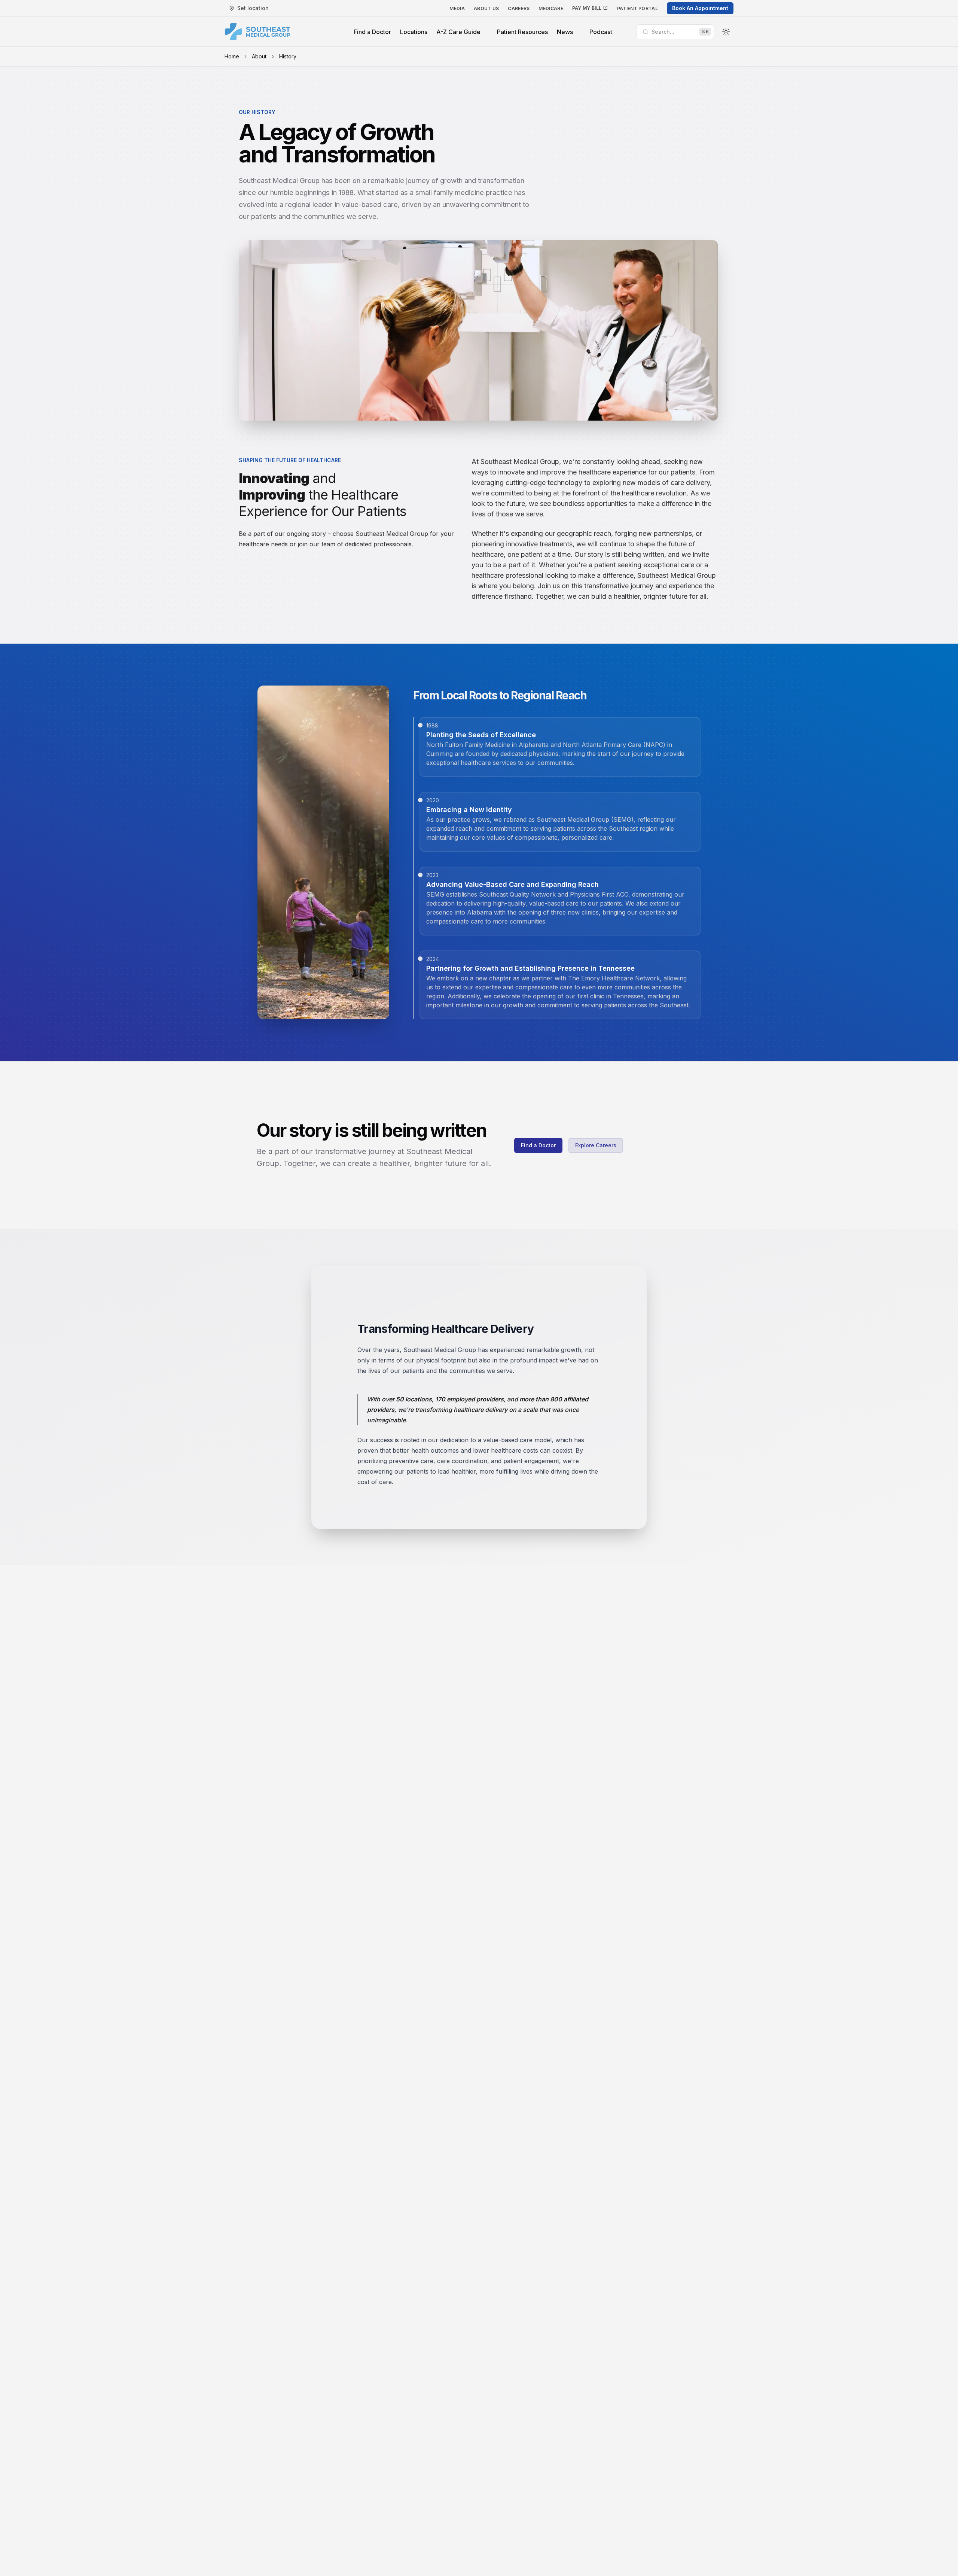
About (259, 56)
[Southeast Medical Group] (257, 32)
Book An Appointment (700, 8)
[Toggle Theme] (726, 32)
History (288, 56)
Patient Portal (637, 8)
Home (232, 56)
